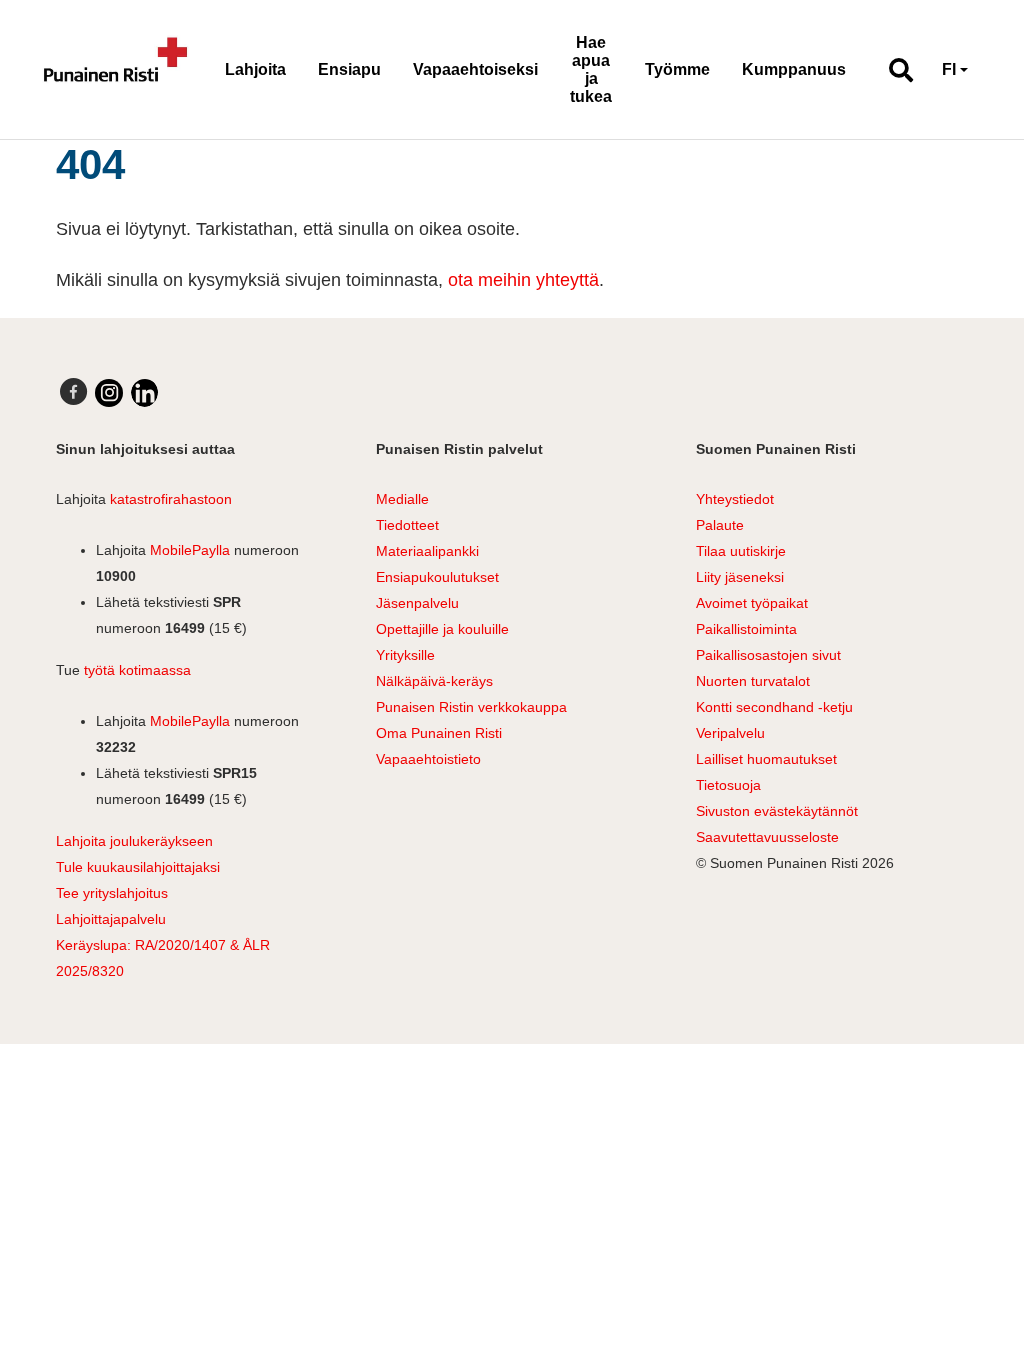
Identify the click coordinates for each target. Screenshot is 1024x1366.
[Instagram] (109, 393)
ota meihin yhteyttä (523, 280)
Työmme (677, 69)
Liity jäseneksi (740, 577)
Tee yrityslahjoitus (112, 893)
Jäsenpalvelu (417, 603)
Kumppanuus (794, 69)
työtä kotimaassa (137, 670)
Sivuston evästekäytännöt (777, 811)
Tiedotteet (407, 525)
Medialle (402, 499)
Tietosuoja (728, 785)
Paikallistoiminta (746, 629)
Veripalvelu (730, 733)
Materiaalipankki (427, 551)
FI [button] (949, 69)
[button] (892, 70)
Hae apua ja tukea (591, 69)
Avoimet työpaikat (752, 603)
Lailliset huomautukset (766, 759)
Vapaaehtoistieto (428, 759)
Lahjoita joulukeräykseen (134, 841)
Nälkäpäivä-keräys (434, 681)
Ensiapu (349, 69)
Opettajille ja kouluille (442, 629)
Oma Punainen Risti (439, 733)
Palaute (720, 525)
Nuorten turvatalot (753, 681)
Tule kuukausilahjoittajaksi (138, 867)
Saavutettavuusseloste (767, 837)
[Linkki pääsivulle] (116, 70)
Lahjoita (255, 69)
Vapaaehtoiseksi (475, 69)
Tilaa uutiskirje (741, 551)
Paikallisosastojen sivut (768, 655)
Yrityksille (405, 655)
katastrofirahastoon (171, 499)
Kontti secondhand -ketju (774, 707)
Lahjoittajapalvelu (111, 919)
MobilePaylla (190, 550)
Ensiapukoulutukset (437, 577)
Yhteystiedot (735, 499)
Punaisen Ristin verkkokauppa (471, 707)
